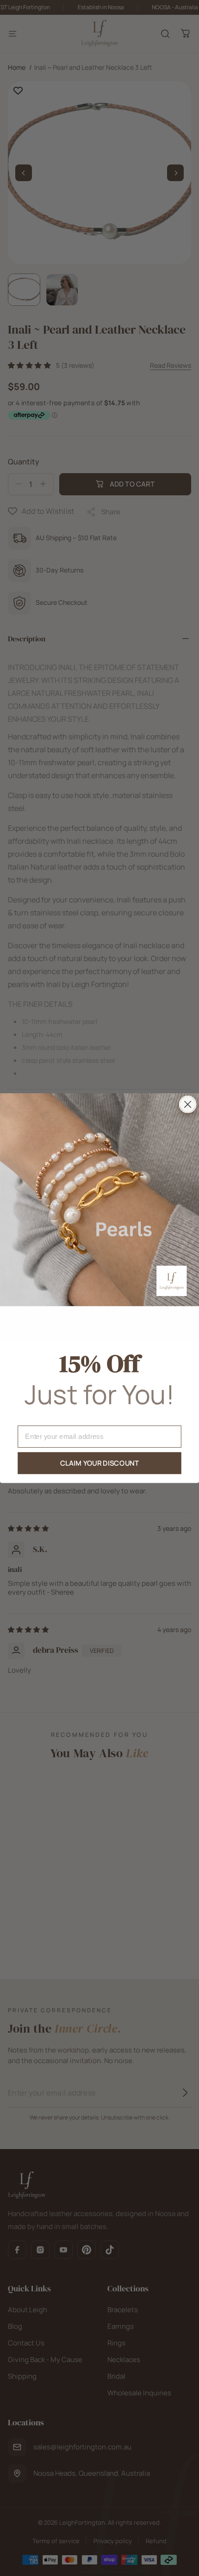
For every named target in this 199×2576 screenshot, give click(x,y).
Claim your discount (100, 1463)
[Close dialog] (188, 1104)
